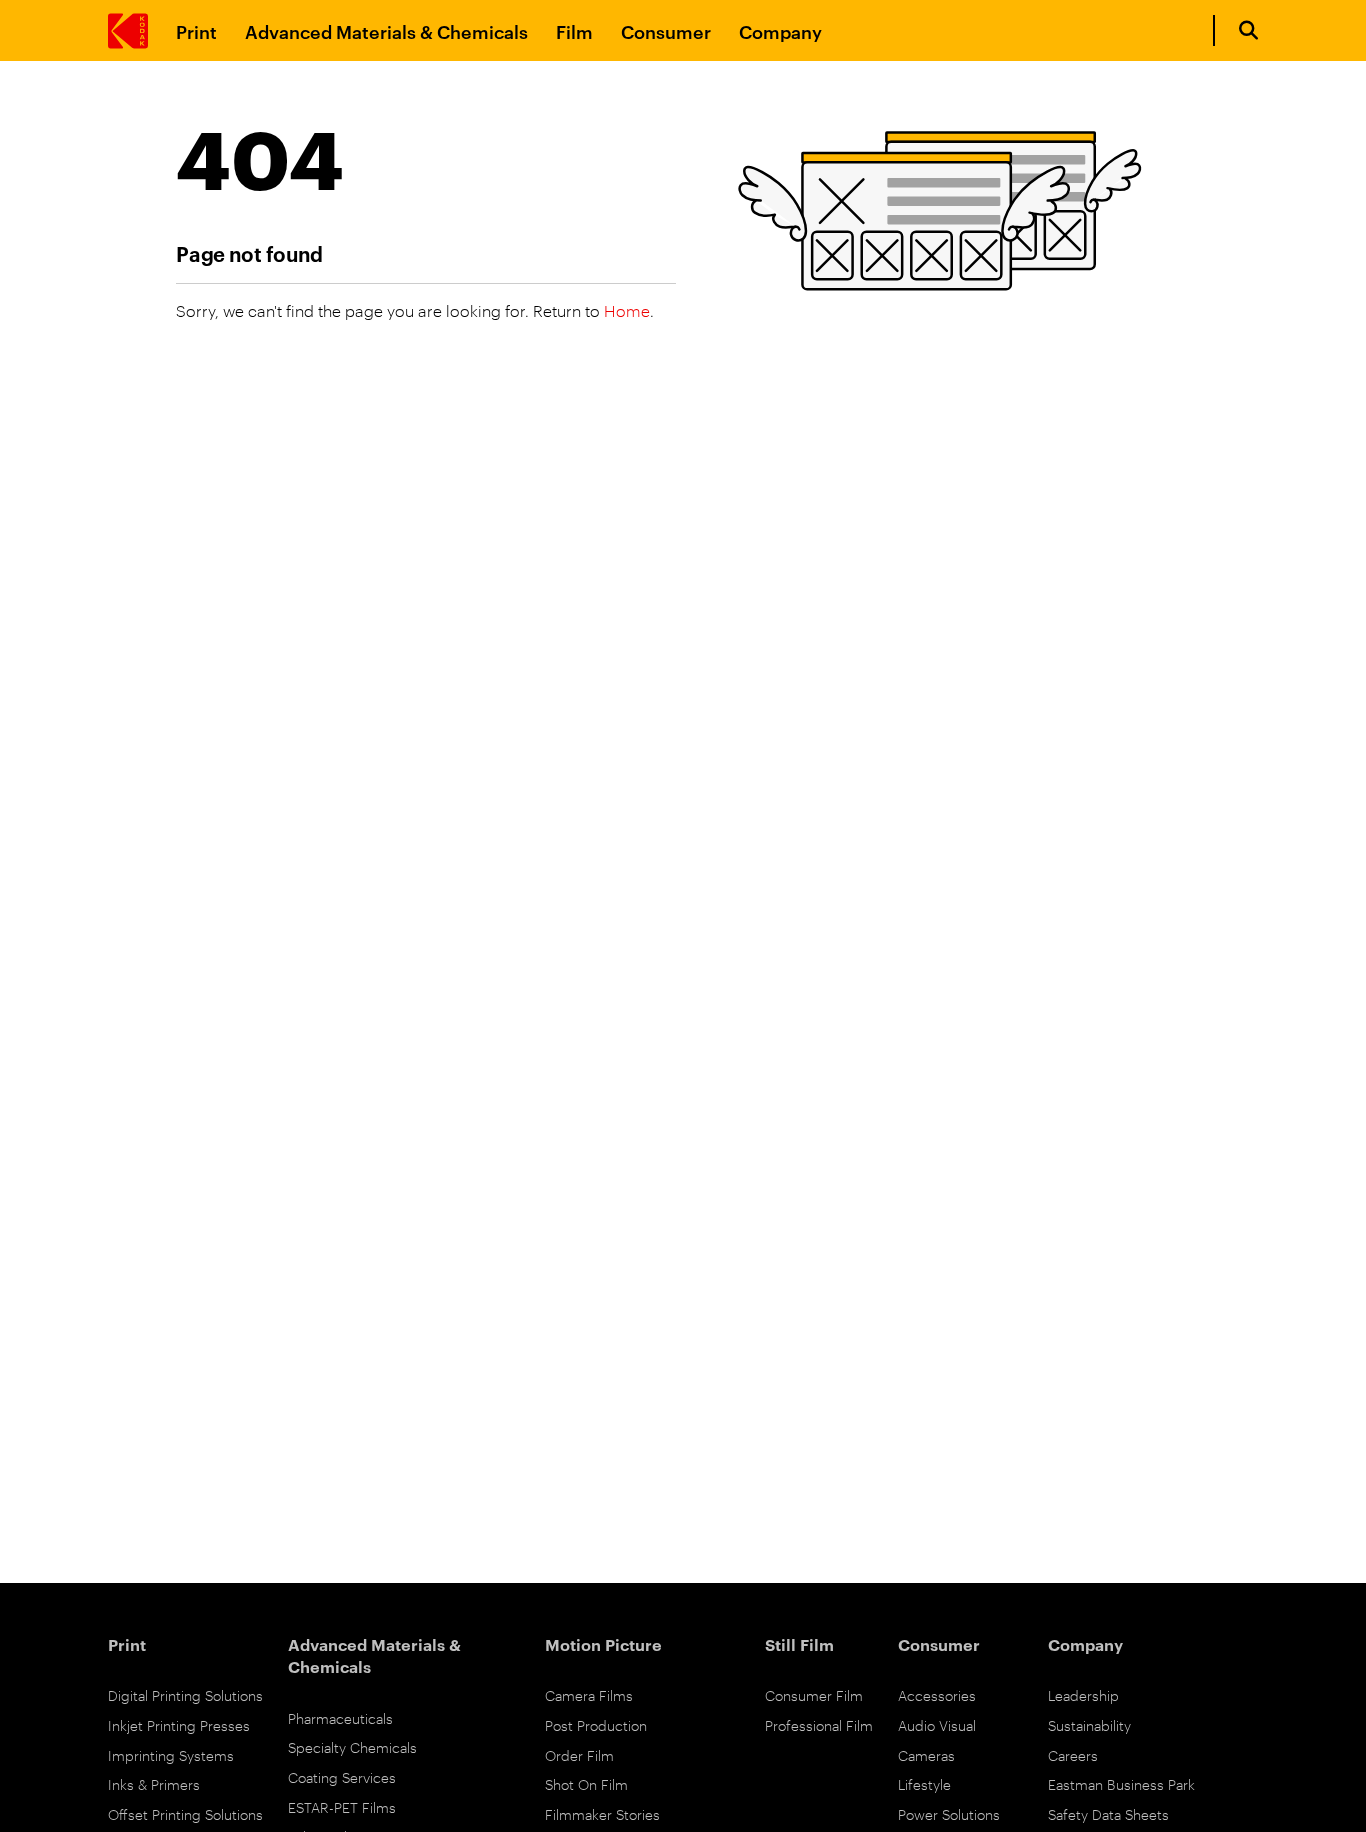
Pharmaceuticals (340, 1717)
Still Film (799, 1644)
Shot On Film (586, 1783)
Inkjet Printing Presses (179, 1724)
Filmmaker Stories (602, 1813)
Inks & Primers (154, 1783)
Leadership (1083, 1694)
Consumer (666, 30)
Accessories (937, 1694)
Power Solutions (949, 1813)
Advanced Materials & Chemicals (386, 30)
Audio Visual (937, 1724)
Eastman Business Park (1121, 1783)
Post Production (596, 1724)
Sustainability (1089, 1724)
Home (627, 310)
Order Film (579, 1754)
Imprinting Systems (171, 1754)
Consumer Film (814, 1694)
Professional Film (819, 1724)
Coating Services (342, 1776)
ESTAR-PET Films (342, 1806)
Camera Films (589, 1694)
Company (780, 30)
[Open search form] (1248, 30)
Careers (1073, 1754)
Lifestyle (924, 1783)
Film (574, 30)
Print (196, 30)
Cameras (926, 1754)
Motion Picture (603, 1644)
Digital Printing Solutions (185, 1694)
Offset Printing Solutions (185, 1813)
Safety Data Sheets (1108, 1813)
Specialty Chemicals (352, 1746)
